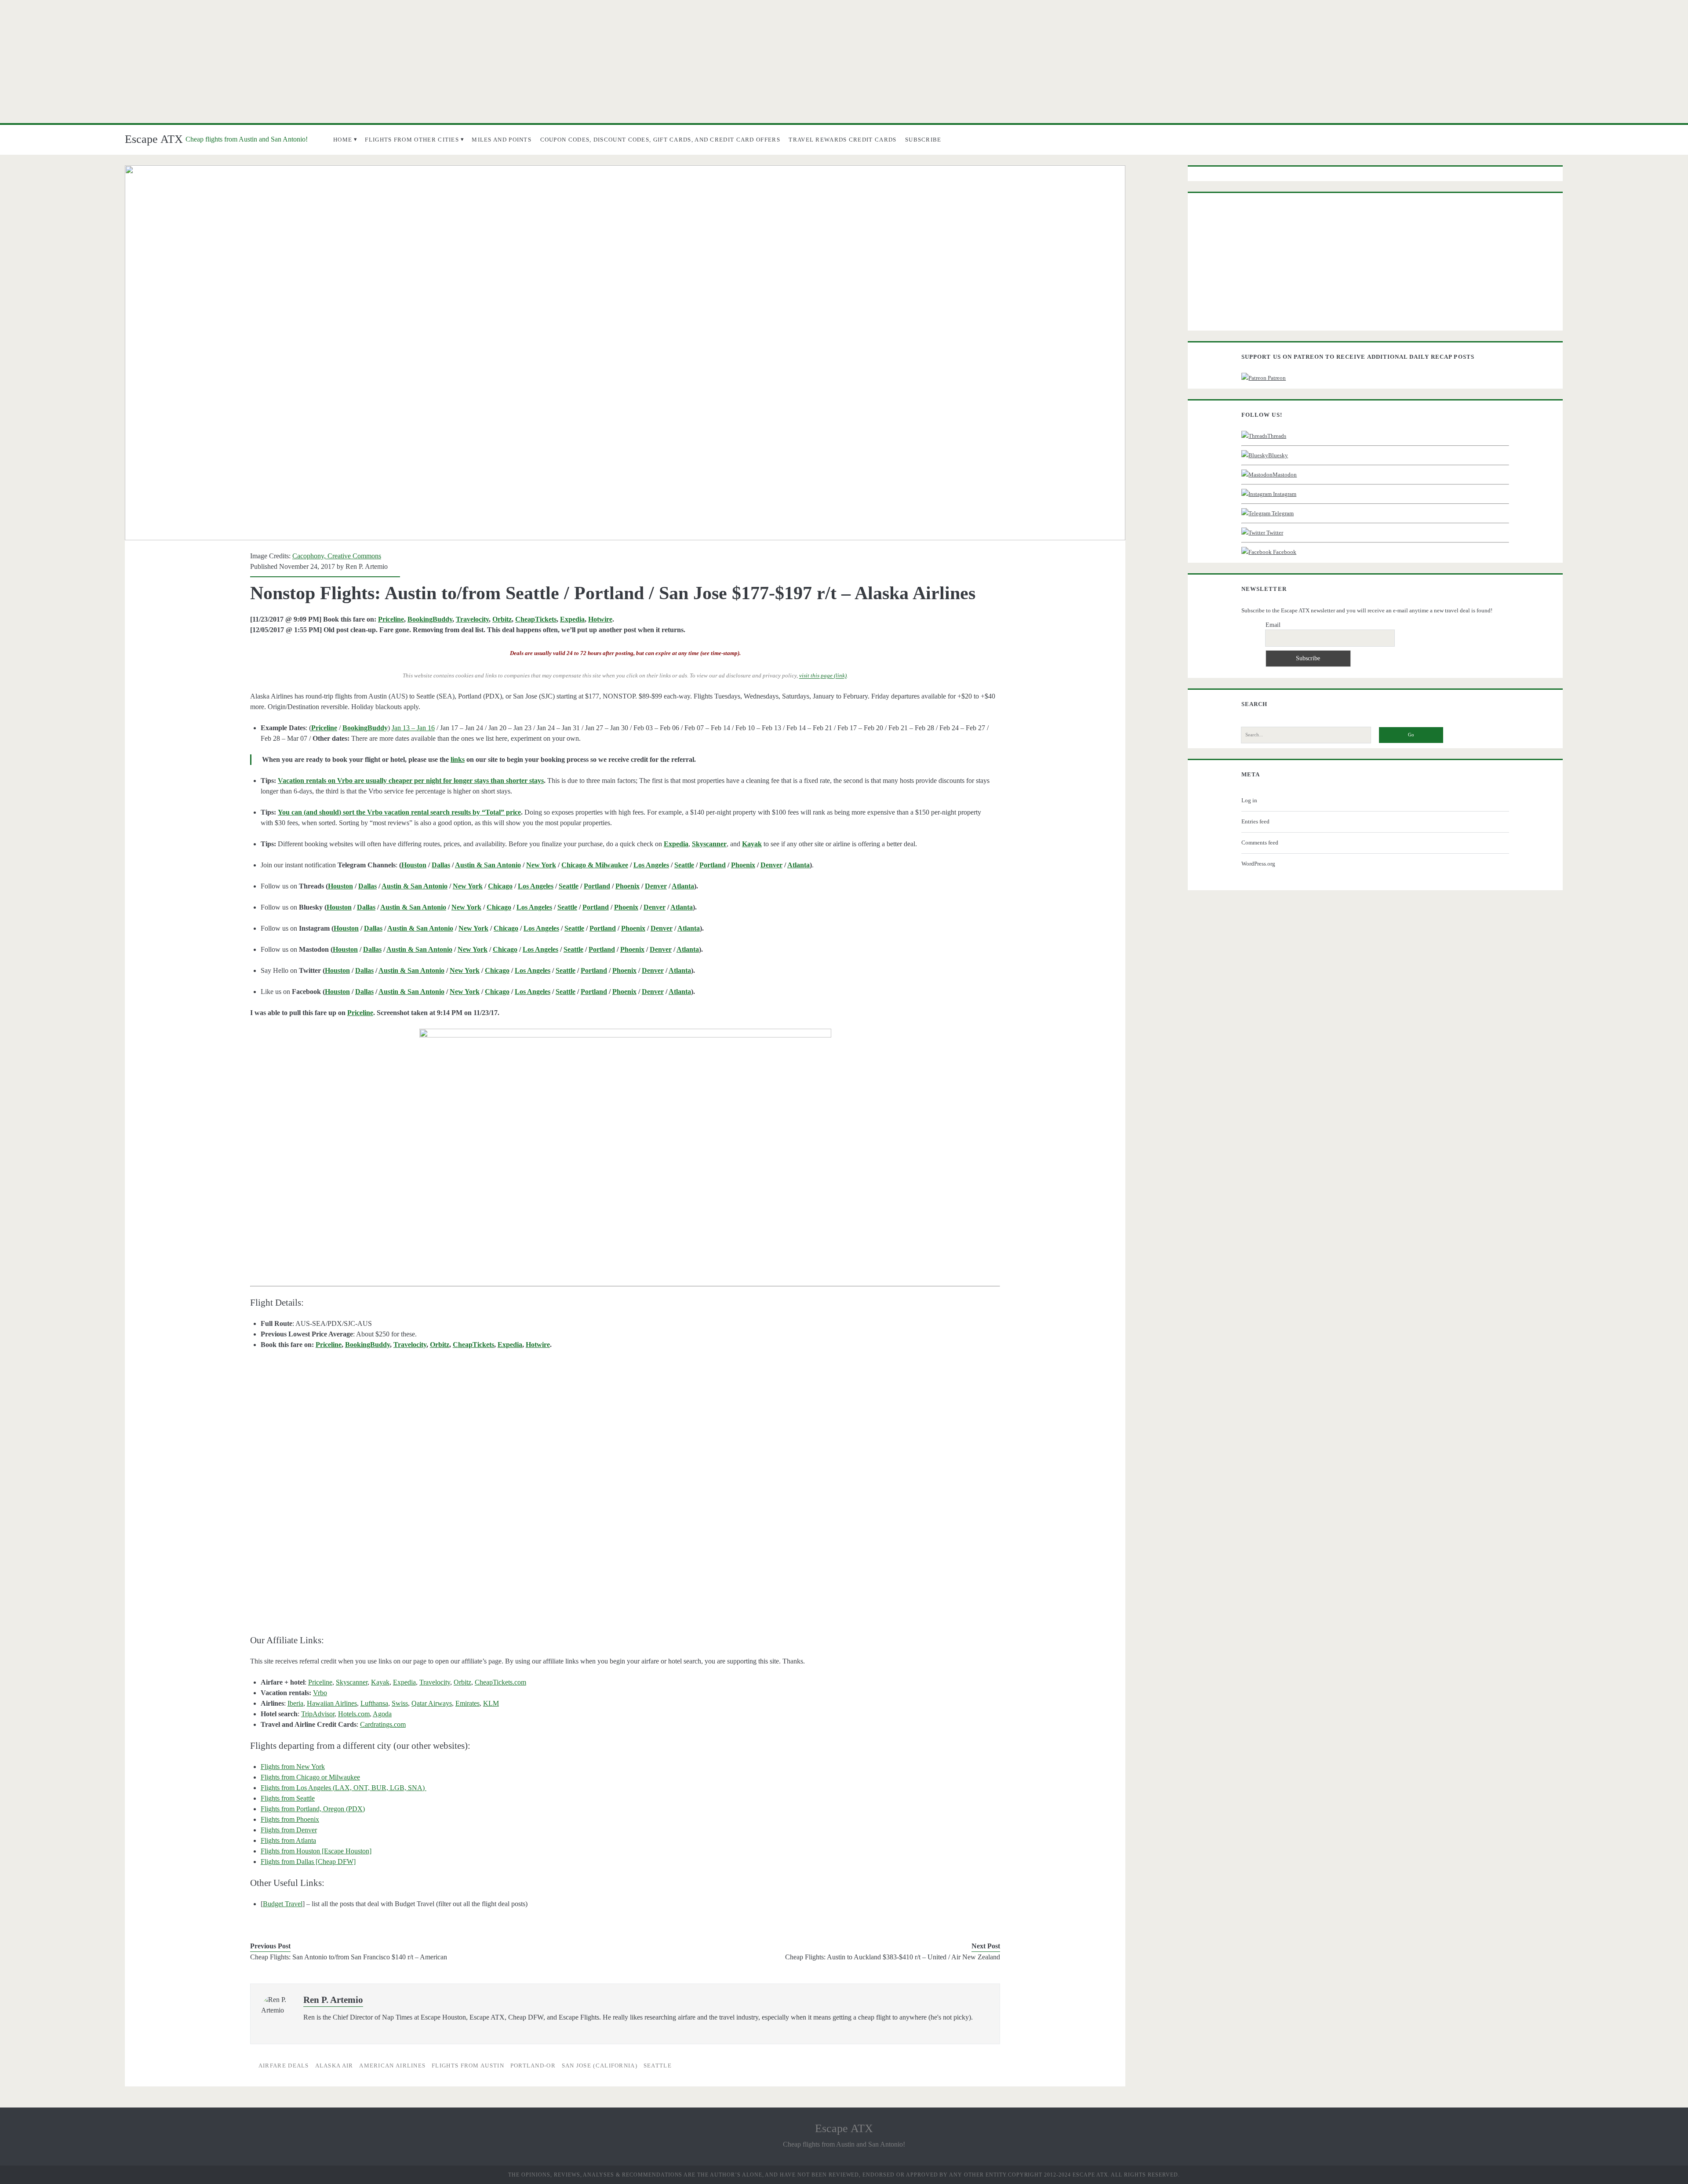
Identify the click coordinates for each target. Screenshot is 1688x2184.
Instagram (1284, 494)
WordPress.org (1258, 864)
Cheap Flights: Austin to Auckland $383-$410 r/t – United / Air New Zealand (893, 1957)
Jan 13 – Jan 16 (413, 728)
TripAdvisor (318, 1714)
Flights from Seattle (288, 1798)
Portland (713, 865)
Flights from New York (293, 1767)
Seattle (684, 865)
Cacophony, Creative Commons (337, 556)
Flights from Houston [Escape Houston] (316, 1851)
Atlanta (799, 865)
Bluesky (1278, 455)
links (458, 759)
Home (343, 140)
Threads (1277, 436)
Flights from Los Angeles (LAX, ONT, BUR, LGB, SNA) (344, 1788)
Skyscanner (352, 1682)
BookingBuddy (430, 619)
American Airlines (392, 2066)
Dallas (441, 865)
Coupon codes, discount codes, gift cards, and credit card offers (660, 140)
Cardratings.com (383, 1724)
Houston (414, 865)
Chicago (500, 886)
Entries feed (1255, 821)
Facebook (1284, 552)
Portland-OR (533, 2066)
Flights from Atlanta (288, 1840)
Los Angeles (651, 865)
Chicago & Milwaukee (595, 865)
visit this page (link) (823, 676)
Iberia (295, 1703)
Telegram (1282, 513)
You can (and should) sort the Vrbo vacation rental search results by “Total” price (399, 812)
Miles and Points (502, 140)
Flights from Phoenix (290, 1819)
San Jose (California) (600, 2066)
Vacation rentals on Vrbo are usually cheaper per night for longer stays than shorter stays (411, 781)
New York (541, 865)
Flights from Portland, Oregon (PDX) (313, 1809)
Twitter (1274, 533)
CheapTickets (536, 619)
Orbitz (502, 619)
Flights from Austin (468, 2066)
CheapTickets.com (500, 1682)
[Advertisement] (844, 62)
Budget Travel (283, 1904)
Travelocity (472, 619)
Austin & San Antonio (488, 865)
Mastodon (1285, 475)
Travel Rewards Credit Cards (842, 140)
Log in (1249, 800)
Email (1273, 625)
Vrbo (320, 1693)
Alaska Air (334, 2066)
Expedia (572, 619)
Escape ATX (154, 139)
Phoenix (743, 865)
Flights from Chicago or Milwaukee (310, 1777)
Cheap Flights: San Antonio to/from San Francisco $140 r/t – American (349, 1957)
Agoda (382, 1714)
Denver (771, 865)
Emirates (467, 1703)
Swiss (400, 1703)
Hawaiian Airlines (332, 1703)
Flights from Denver (289, 1830)
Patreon (1276, 378)
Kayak (380, 1682)
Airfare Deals (284, 2066)
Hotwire (600, 619)
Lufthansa (374, 1703)
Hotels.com (354, 1714)
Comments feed (1260, 843)
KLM (491, 1703)
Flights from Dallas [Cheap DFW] (308, 1862)
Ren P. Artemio (367, 566)
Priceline (391, 619)
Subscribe (923, 140)
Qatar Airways (432, 1703)
